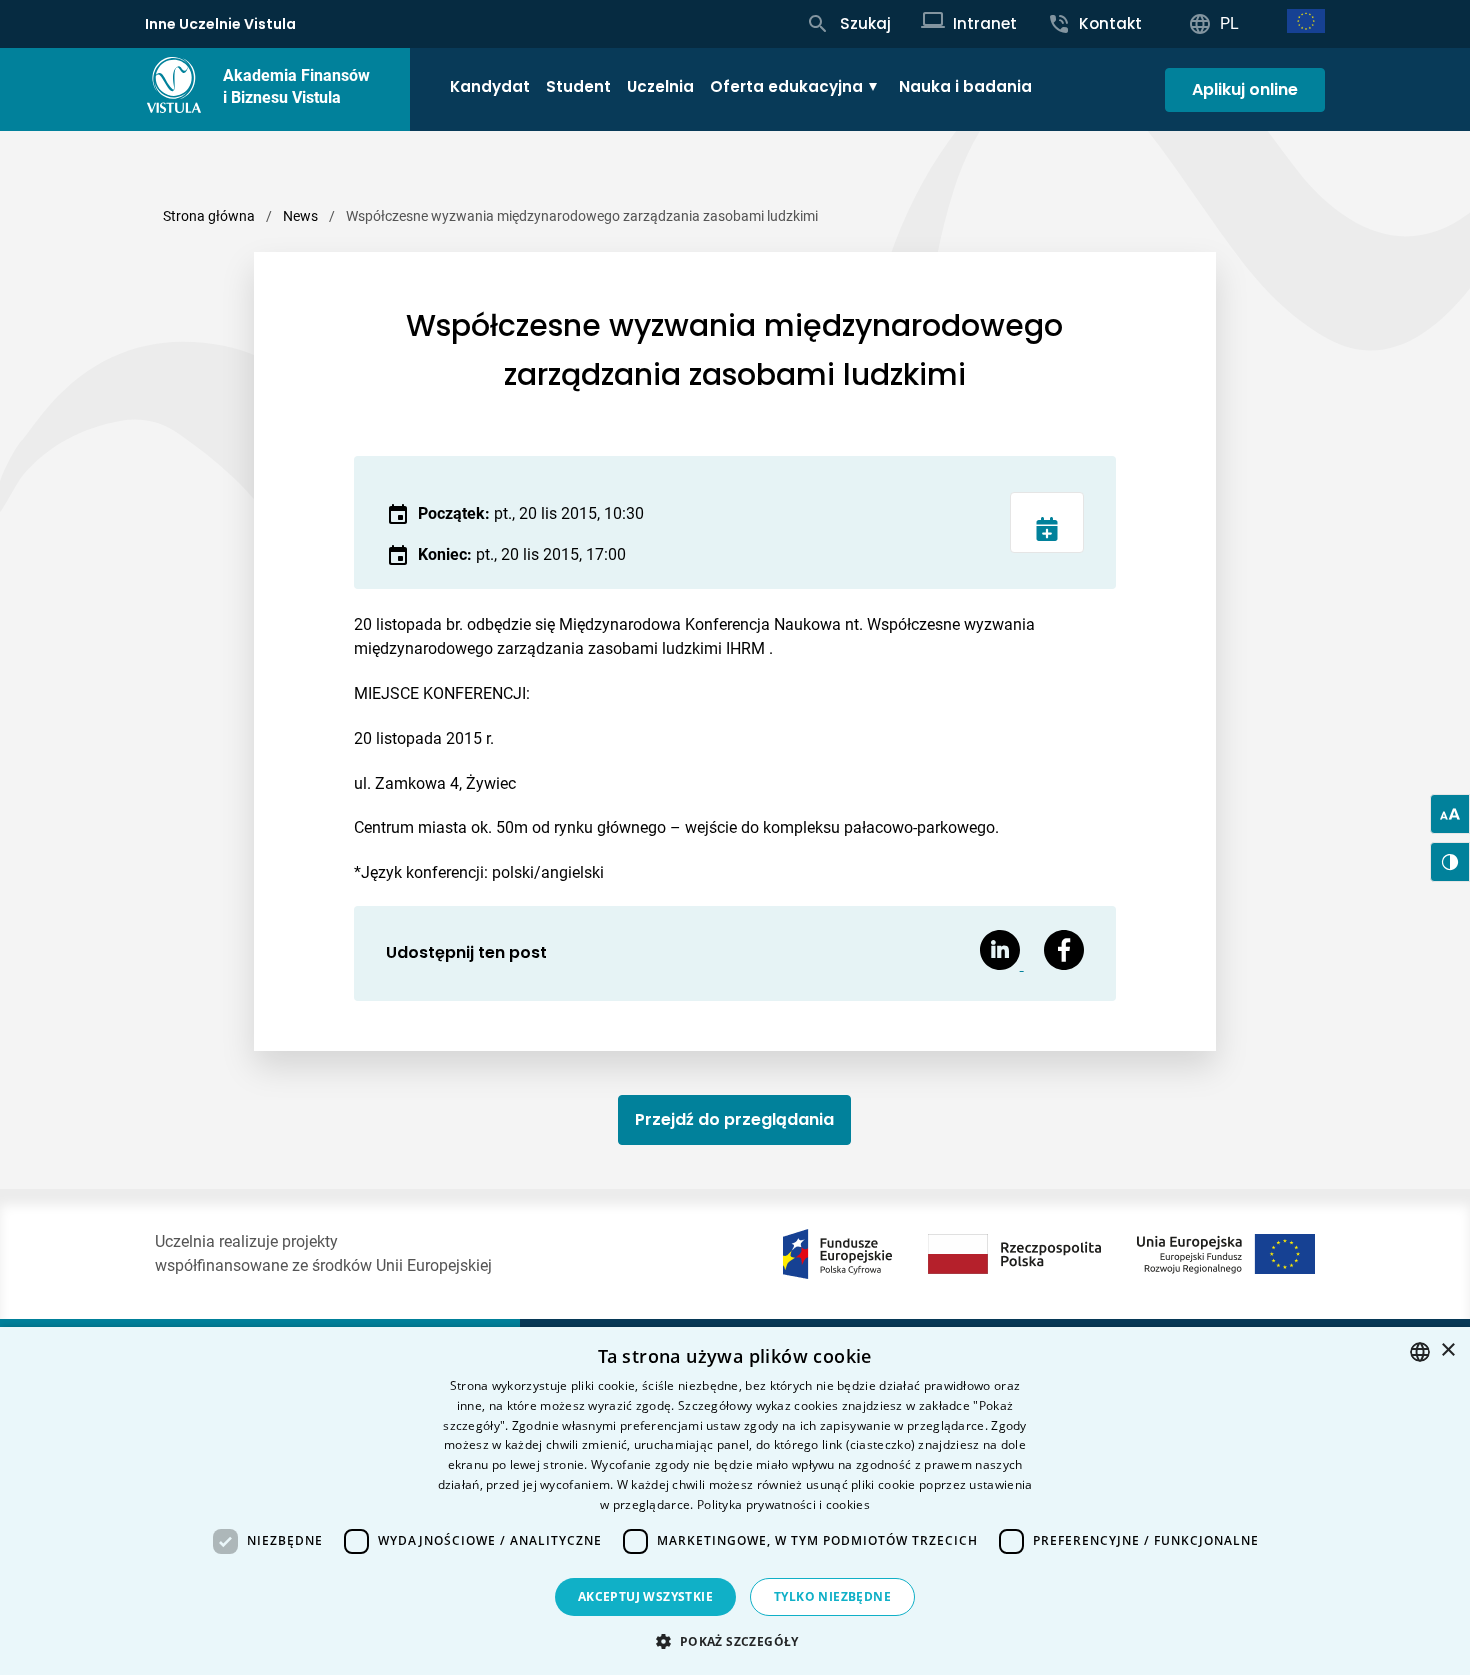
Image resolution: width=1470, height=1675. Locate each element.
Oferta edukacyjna (786, 86)
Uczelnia (660, 86)
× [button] (1447, 1350)
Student (578, 86)
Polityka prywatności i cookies (783, 1504)
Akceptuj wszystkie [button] (645, 1596)
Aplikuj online (1245, 89)
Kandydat (490, 86)
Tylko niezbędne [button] (832, 1596)
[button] (734, 1641)
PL (1229, 23)
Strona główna (209, 216)
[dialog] (735, 1501)
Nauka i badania (965, 86)
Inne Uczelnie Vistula (220, 24)
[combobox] (1420, 1352)
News (300, 216)
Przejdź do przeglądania (734, 1119)
